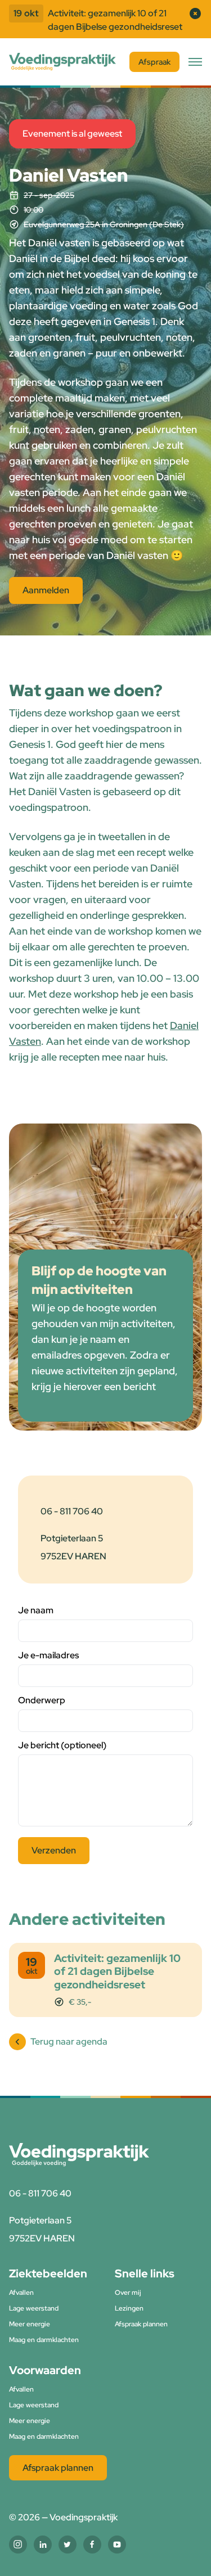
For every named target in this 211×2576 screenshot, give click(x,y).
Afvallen (21, 2293)
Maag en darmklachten (44, 2340)
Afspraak (154, 62)
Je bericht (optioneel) (62, 1745)
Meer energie (30, 2324)
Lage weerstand (34, 2308)
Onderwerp (42, 1700)
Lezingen (129, 2308)
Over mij (128, 2293)
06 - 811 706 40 (72, 1511)
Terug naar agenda (69, 2042)
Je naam (36, 1610)
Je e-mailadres (48, 1655)
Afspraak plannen (141, 2324)
